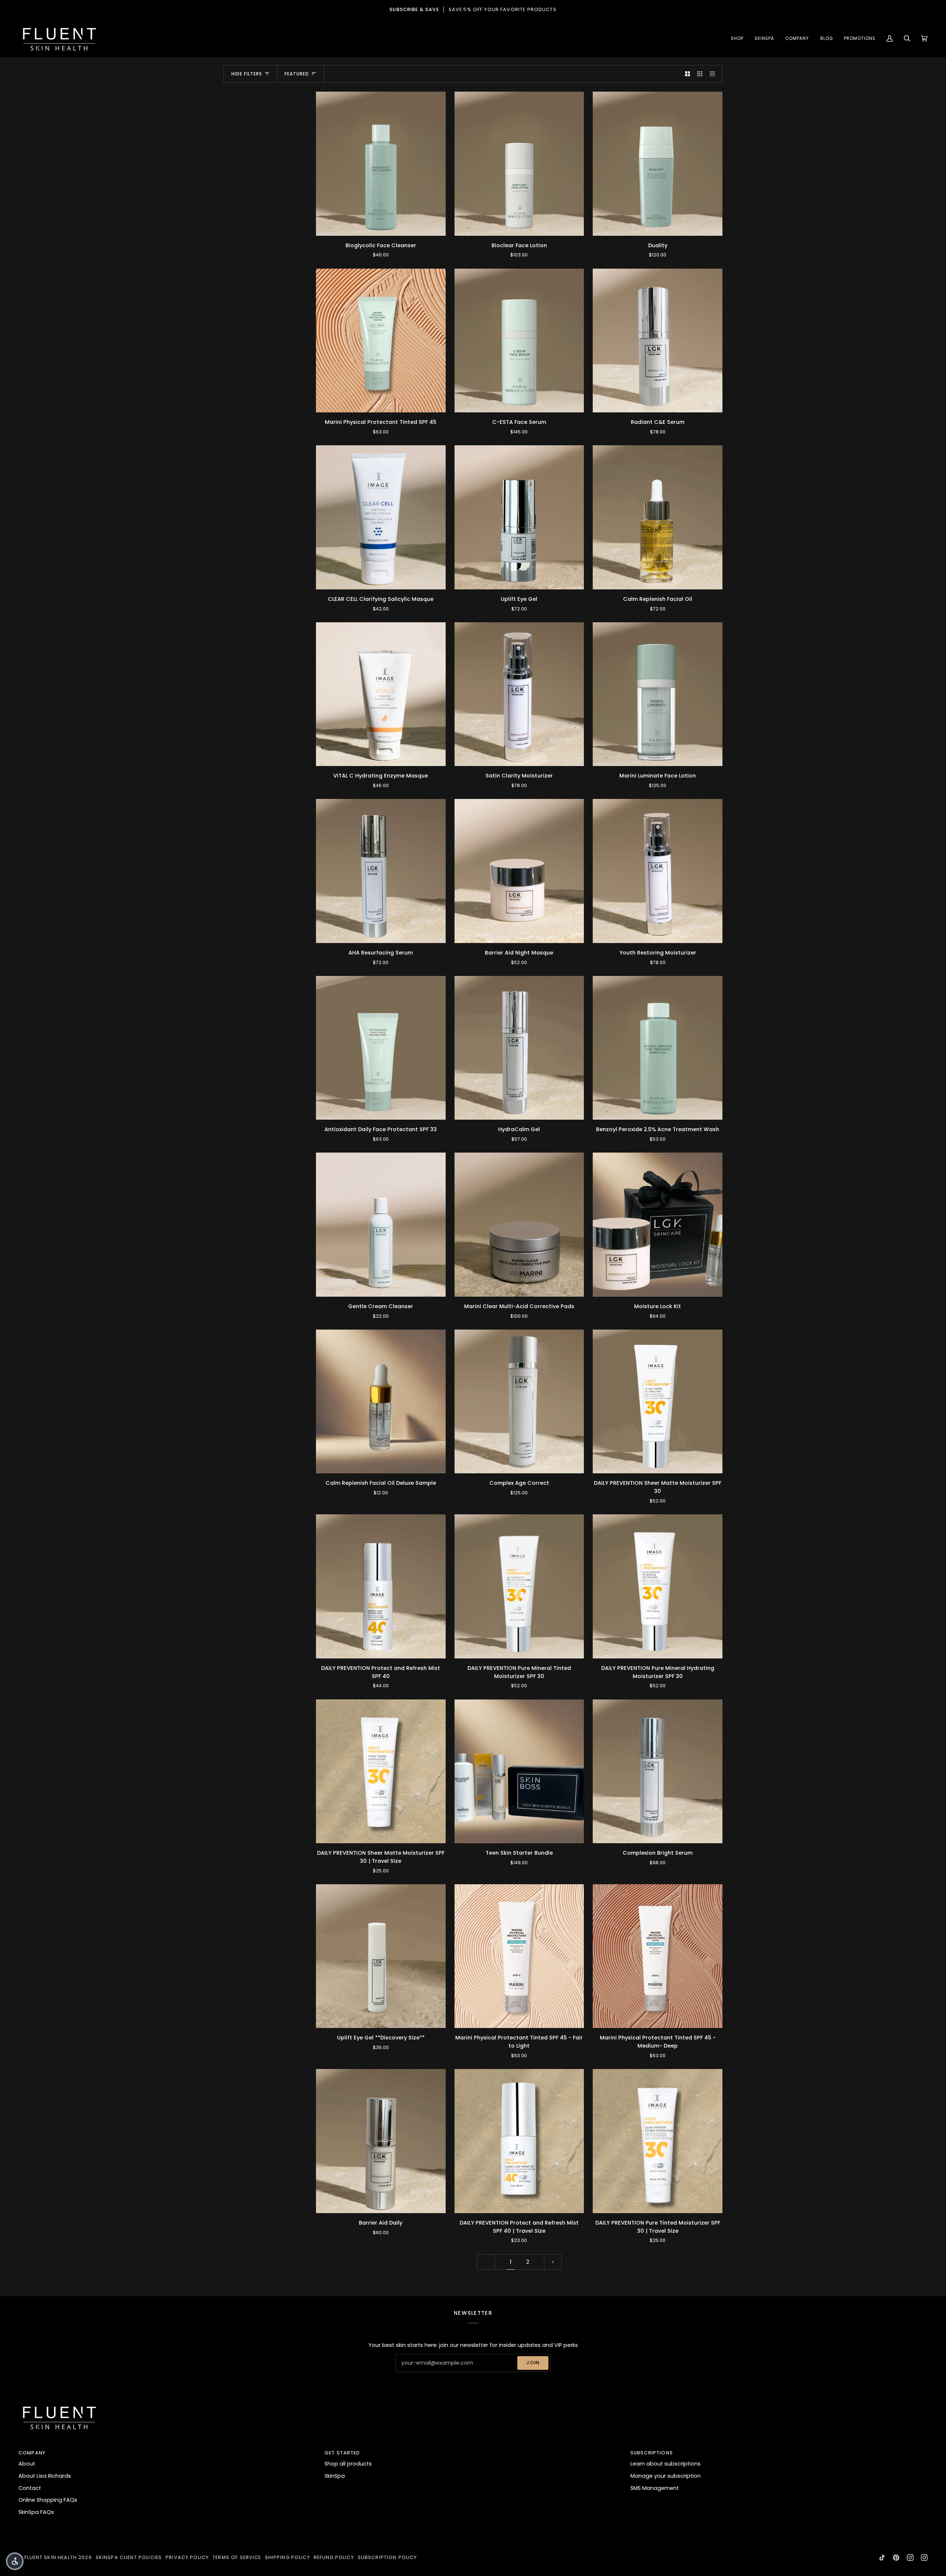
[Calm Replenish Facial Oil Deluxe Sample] (381, 1402)
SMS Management (655, 2488)
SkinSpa (335, 2476)
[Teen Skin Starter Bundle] (519, 1772)
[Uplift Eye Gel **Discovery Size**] (381, 1956)
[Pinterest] (896, 2558)
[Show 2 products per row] (688, 74)
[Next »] (553, 2262)
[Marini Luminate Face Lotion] (658, 694)
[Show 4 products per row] (714, 74)
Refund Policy (334, 2557)
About (27, 2464)
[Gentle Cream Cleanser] (381, 1225)
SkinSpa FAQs (36, 2512)
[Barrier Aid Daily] (381, 2141)
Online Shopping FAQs (48, 2500)
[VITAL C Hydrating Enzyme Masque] (381, 694)
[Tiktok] (882, 2558)
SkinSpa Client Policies (129, 2557)
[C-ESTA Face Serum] (519, 341)
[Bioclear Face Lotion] (519, 164)
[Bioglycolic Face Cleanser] (381, 164)
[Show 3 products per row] (700, 74)
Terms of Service (237, 2557)
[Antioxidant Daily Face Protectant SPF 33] (381, 1048)
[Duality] (658, 164)
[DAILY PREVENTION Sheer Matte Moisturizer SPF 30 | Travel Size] (381, 1772)
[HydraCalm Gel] (519, 1048)
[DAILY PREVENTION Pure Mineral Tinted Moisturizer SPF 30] (519, 1586)
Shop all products (348, 2464)
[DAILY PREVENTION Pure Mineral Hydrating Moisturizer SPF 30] (658, 1586)
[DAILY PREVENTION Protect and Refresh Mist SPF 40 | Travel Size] (519, 2141)
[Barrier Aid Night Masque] (519, 871)
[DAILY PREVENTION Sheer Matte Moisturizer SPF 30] (658, 1402)
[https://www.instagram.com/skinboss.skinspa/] (924, 2558)
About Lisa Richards (45, 2476)
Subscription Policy (387, 2557)
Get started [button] (342, 2453)
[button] (737, 39)
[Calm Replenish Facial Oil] (658, 517)
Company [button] (32, 2453)
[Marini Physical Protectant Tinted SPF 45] (381, 341)
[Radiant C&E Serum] (658, 341)
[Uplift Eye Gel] (519, 517)
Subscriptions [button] (652, 2453)
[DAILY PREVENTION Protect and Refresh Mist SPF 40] (381, 1586)
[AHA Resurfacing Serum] (381, 871)
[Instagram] (910, 2558)
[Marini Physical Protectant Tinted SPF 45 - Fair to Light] (519, 1956)
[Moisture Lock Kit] (658, 1225)
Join (533, 2363)
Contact (30, 2488)
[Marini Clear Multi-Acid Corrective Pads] (519, 1225)
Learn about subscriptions (666, 2464)
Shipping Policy (287, 2557)
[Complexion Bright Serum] (658, 1772)
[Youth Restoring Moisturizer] (658, 871)
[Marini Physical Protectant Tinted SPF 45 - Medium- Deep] (658, 1956)
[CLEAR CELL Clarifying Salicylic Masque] (381, 517)
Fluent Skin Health (51, 2557)
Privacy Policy (187, 2557)
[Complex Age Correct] (519, 1402)
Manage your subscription (666, 2476)
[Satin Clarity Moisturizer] (519, 694)
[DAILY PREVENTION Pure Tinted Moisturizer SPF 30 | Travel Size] (658, 2141)
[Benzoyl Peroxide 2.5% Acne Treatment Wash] (658, 1048)
